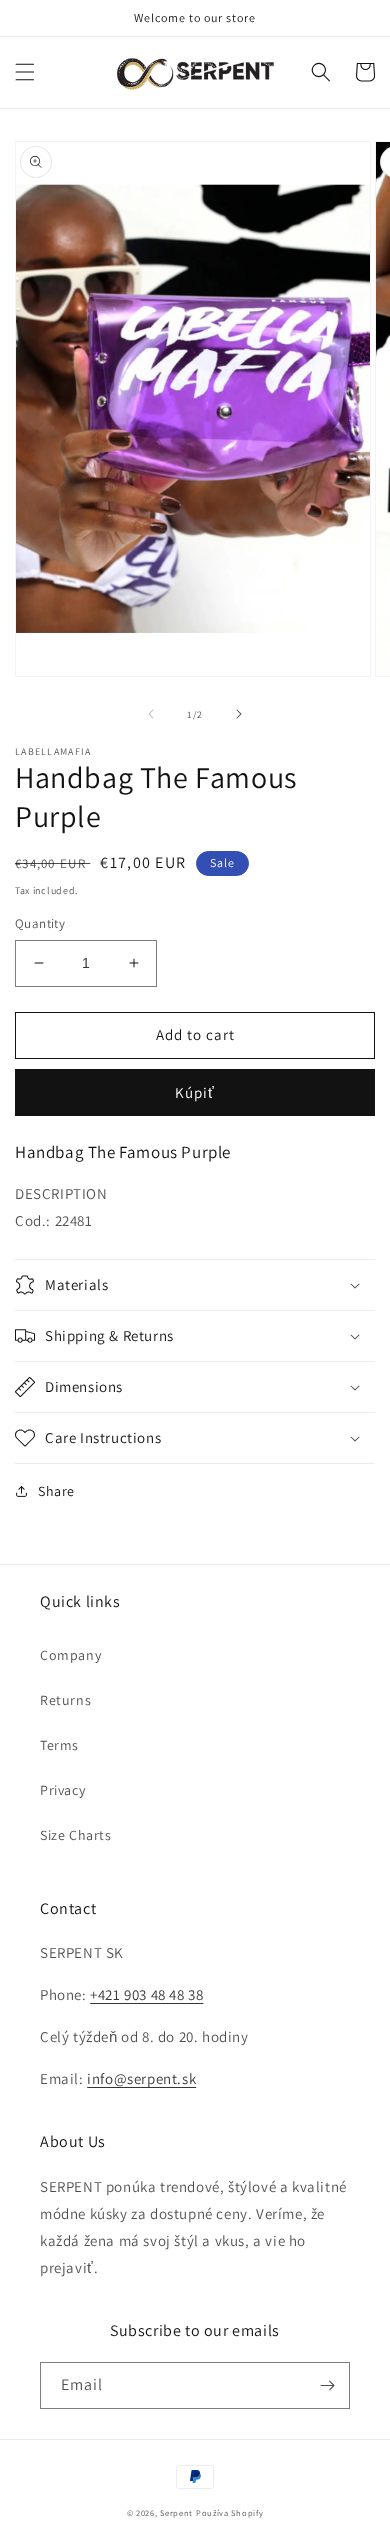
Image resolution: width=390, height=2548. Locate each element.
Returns (65, 1700)
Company (70, 1655)
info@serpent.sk (141, 2078)
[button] (25, 72)
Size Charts (76, 1835)
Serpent (176, 2512)
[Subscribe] (327, 2385)
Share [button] (56, 1491)
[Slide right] (239, 714)
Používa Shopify (230, 2512)
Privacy (62, 1790)
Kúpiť (195, 1092)
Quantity (40, 923)
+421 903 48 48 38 (146, 1994)
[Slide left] (151, 714)
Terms (59, 1745)
